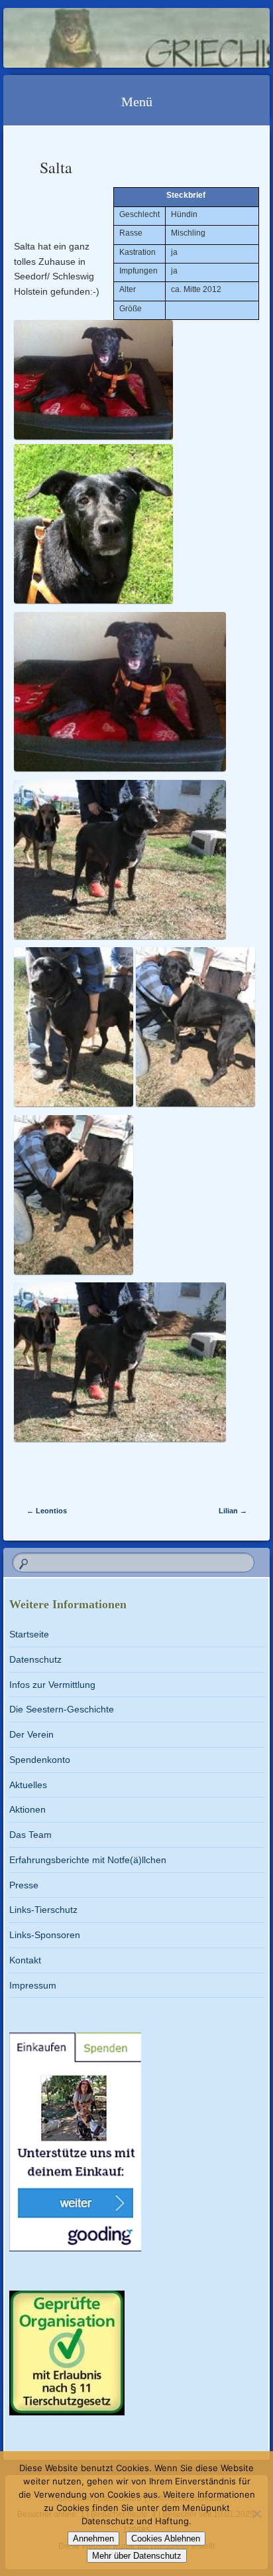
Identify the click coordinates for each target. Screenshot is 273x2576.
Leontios (47, 1511)
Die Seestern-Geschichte (62, 1709)
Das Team (30, 1835)
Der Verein (31, 1734)
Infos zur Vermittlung (52, 1685)
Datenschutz (35, 1659)
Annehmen (93, 2538)
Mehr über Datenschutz (137, 2556)
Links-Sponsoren (45, 1935)
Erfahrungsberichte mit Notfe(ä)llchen (88, 1860)
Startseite (29, 1634)
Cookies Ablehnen (166, 2538)
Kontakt (25, 1960)
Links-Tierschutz (43, 1910)
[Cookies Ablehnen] (256, 2514)
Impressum (33, 1985)
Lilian (233, 1511)
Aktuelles (28, 1785)
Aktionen (27, 1809)
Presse (24, 1885)
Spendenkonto (40, 1760)
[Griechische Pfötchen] (113, 38)
